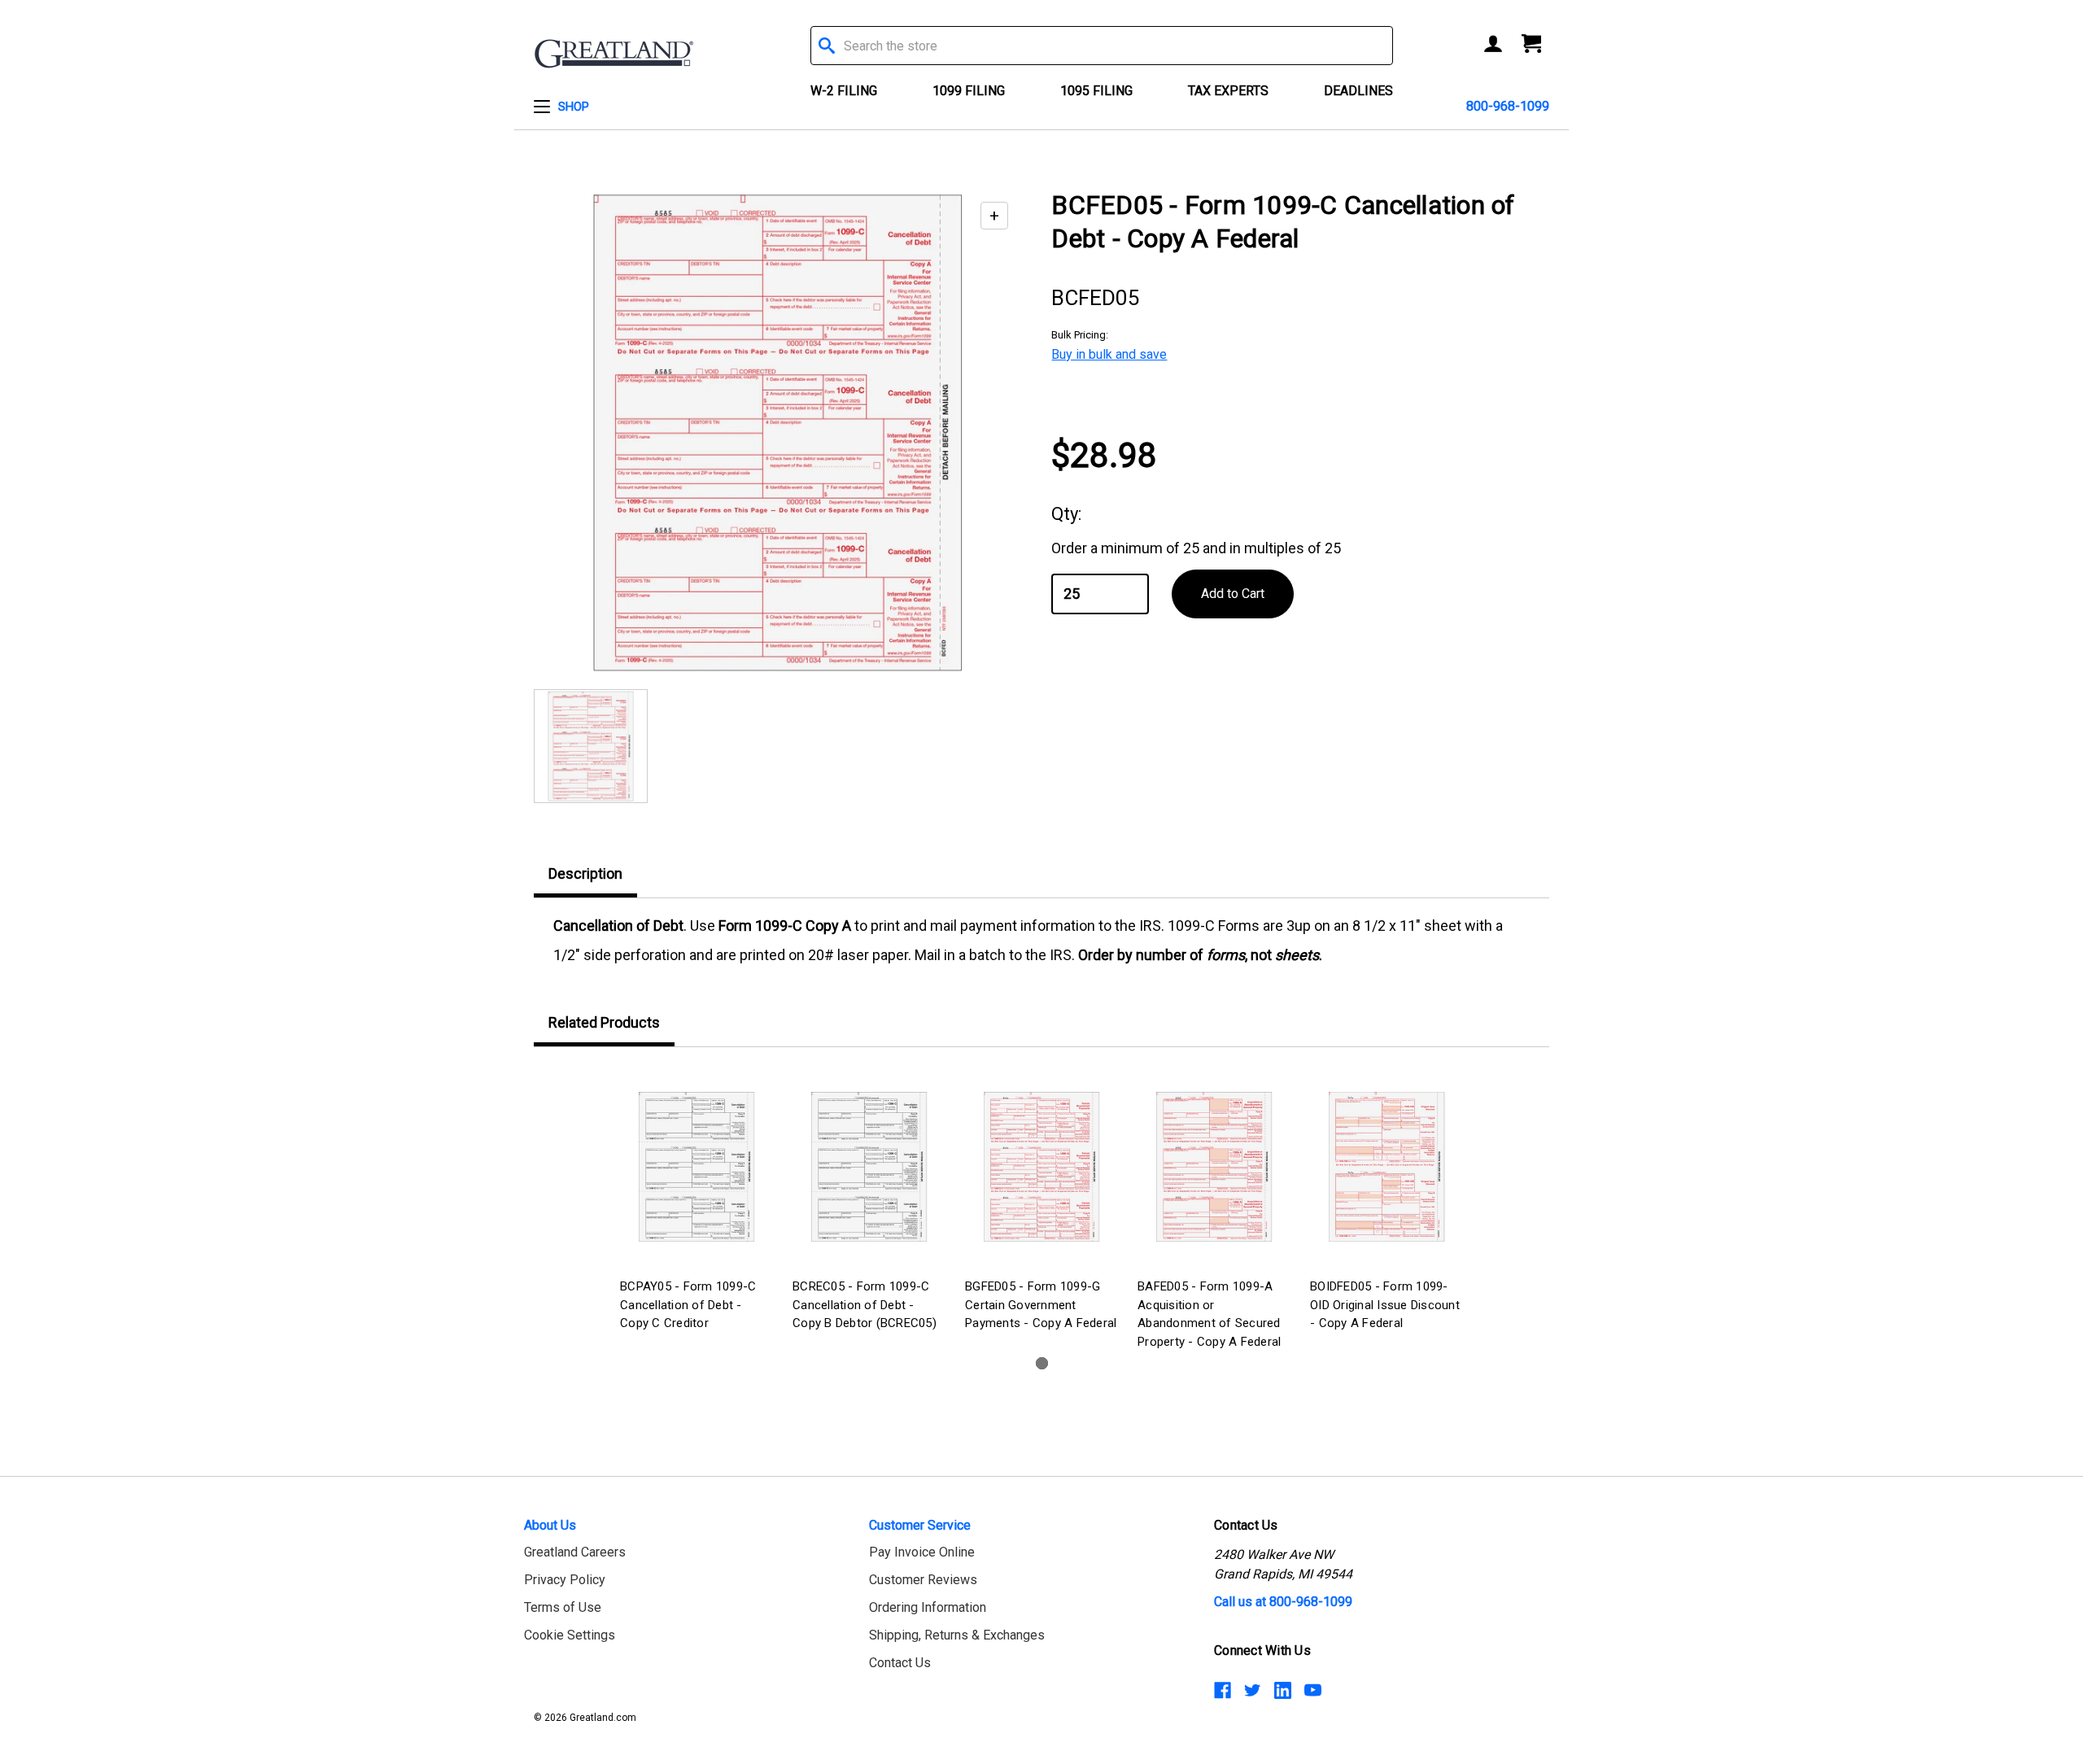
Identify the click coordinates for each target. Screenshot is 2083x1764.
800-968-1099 (1508, 106)
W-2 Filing (844, 91)
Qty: (1066, 514)
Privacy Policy (565, 1580)
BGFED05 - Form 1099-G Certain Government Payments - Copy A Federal (1041, 1305)
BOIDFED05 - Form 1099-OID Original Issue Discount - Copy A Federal (1385, 1305)
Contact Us (900, 1663)
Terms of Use (563, 1607)
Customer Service (920, 1525)
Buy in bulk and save (1109, 354)
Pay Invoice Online (922, 1552)
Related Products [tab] (604, 1022)
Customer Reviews (923, 1580)
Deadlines (1358, 91)
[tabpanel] (697, 1201)
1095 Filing (1096, 91)
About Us (550, 1525)
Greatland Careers (575, 1552)
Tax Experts (1228, 91)
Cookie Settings (570, 1635)
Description (585, 873)
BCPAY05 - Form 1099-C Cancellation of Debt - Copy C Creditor (688, 1305)
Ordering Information (928, 1607)
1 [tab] (1042, 1363)
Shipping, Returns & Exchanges (957, 1635)
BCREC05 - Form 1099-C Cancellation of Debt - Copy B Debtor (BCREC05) (865, 1305)
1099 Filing (969, 91)
